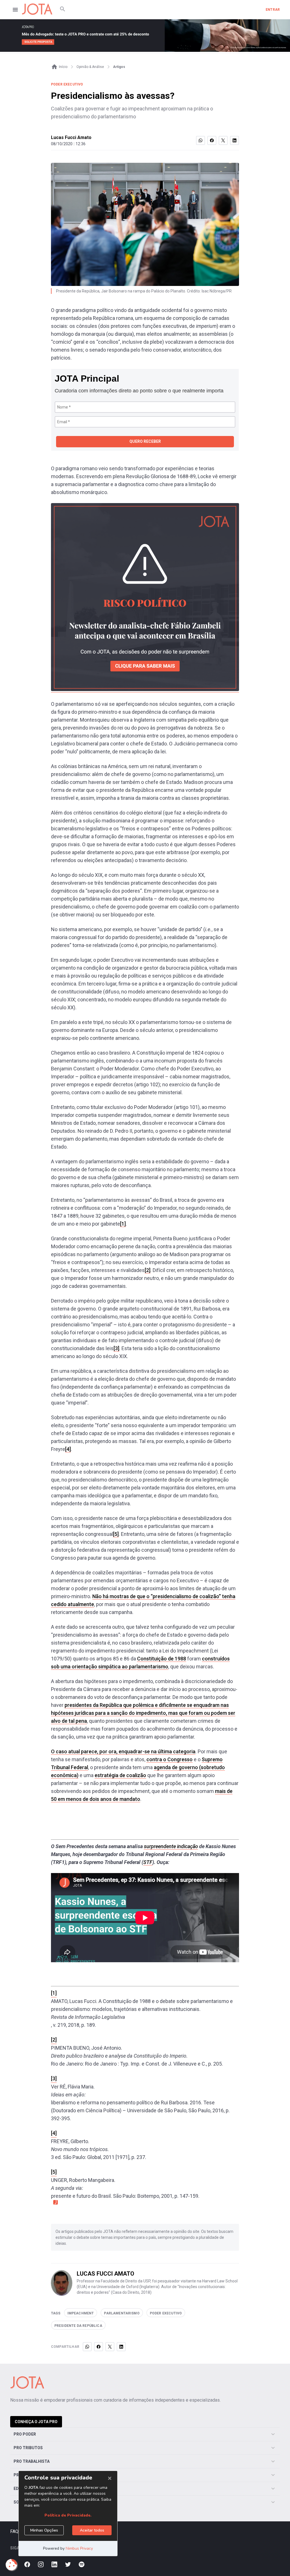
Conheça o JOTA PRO (36, 2422)
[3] (116, 1348)
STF (148, 1862)
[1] (123, 1224)
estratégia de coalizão (120, 1775)
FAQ (14, 2531)
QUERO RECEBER (145, 441)
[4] (68, 1449)
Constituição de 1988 (162, 1659)
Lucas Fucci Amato (71, 137)
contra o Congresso (169, 1759)
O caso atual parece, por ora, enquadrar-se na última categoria (123, 1751)
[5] (116, 1534)
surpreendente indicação (171, 1846)
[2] (148, 1270)
